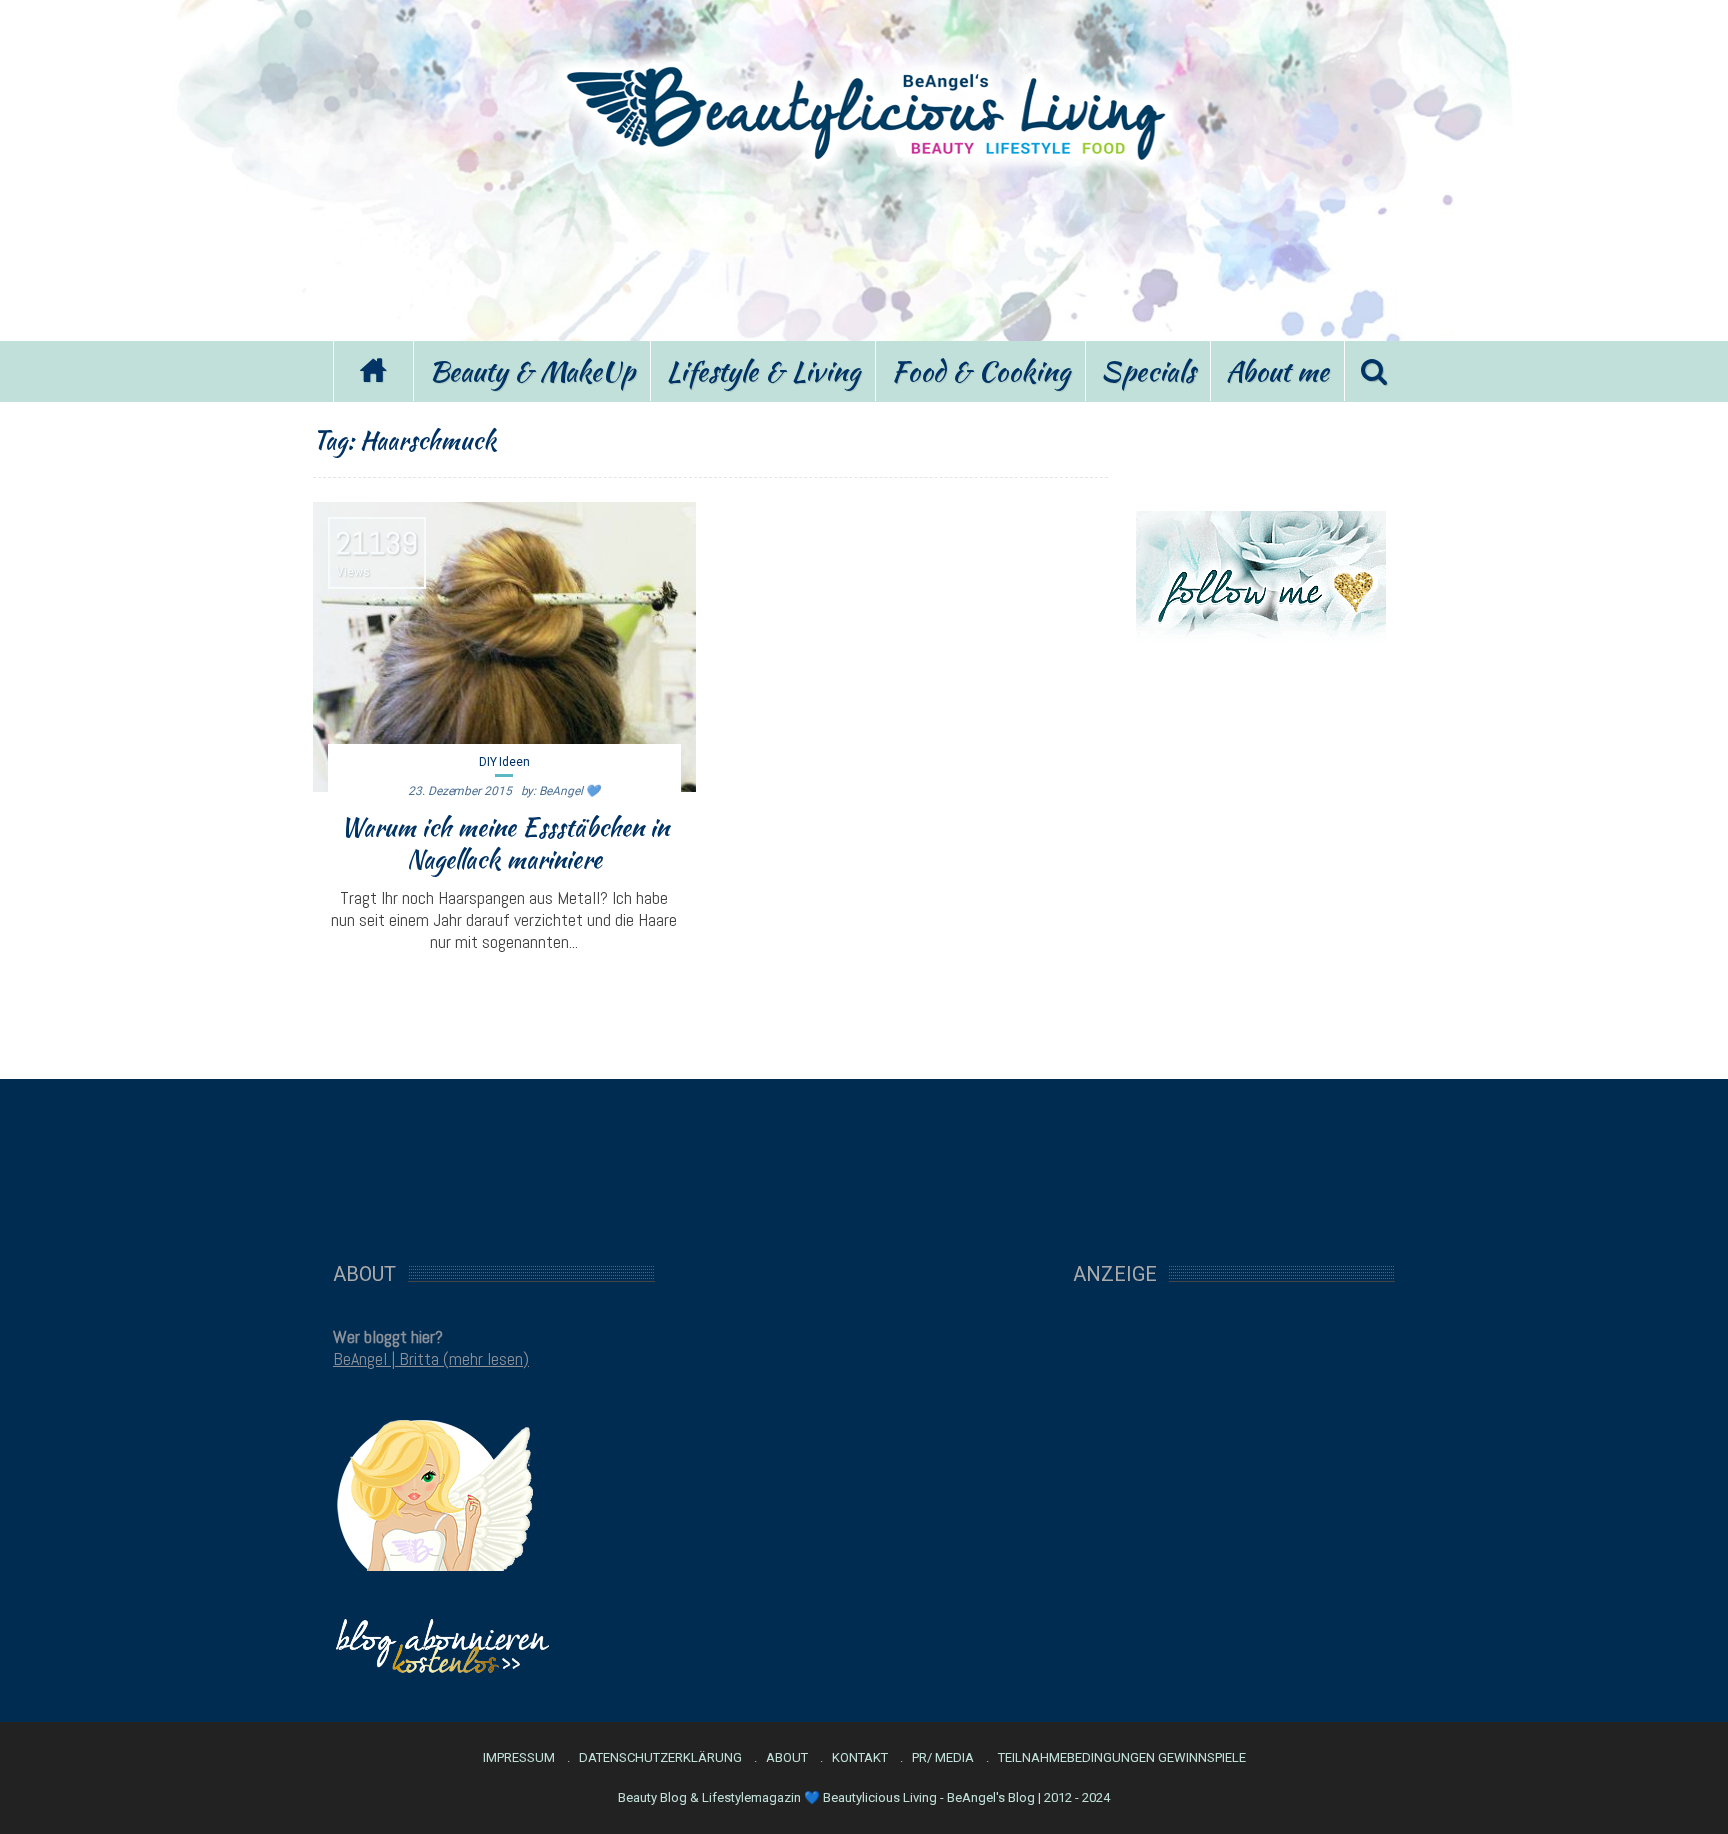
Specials (1148, 371)
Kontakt (860, 1758)
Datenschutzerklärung (660, 1758)
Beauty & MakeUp (532, 371)
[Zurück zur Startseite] (373, 371)
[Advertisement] (864, 248)
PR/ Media (943, 1758)
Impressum (519, 1758)
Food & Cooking (980, 371)
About (787, 1758)
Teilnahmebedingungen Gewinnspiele (1122, 1758)
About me (1277, 371)
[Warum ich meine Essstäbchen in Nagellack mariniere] (504, 647)
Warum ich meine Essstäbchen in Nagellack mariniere (504, 843)
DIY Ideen (504, 762)
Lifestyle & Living (763, 371)
